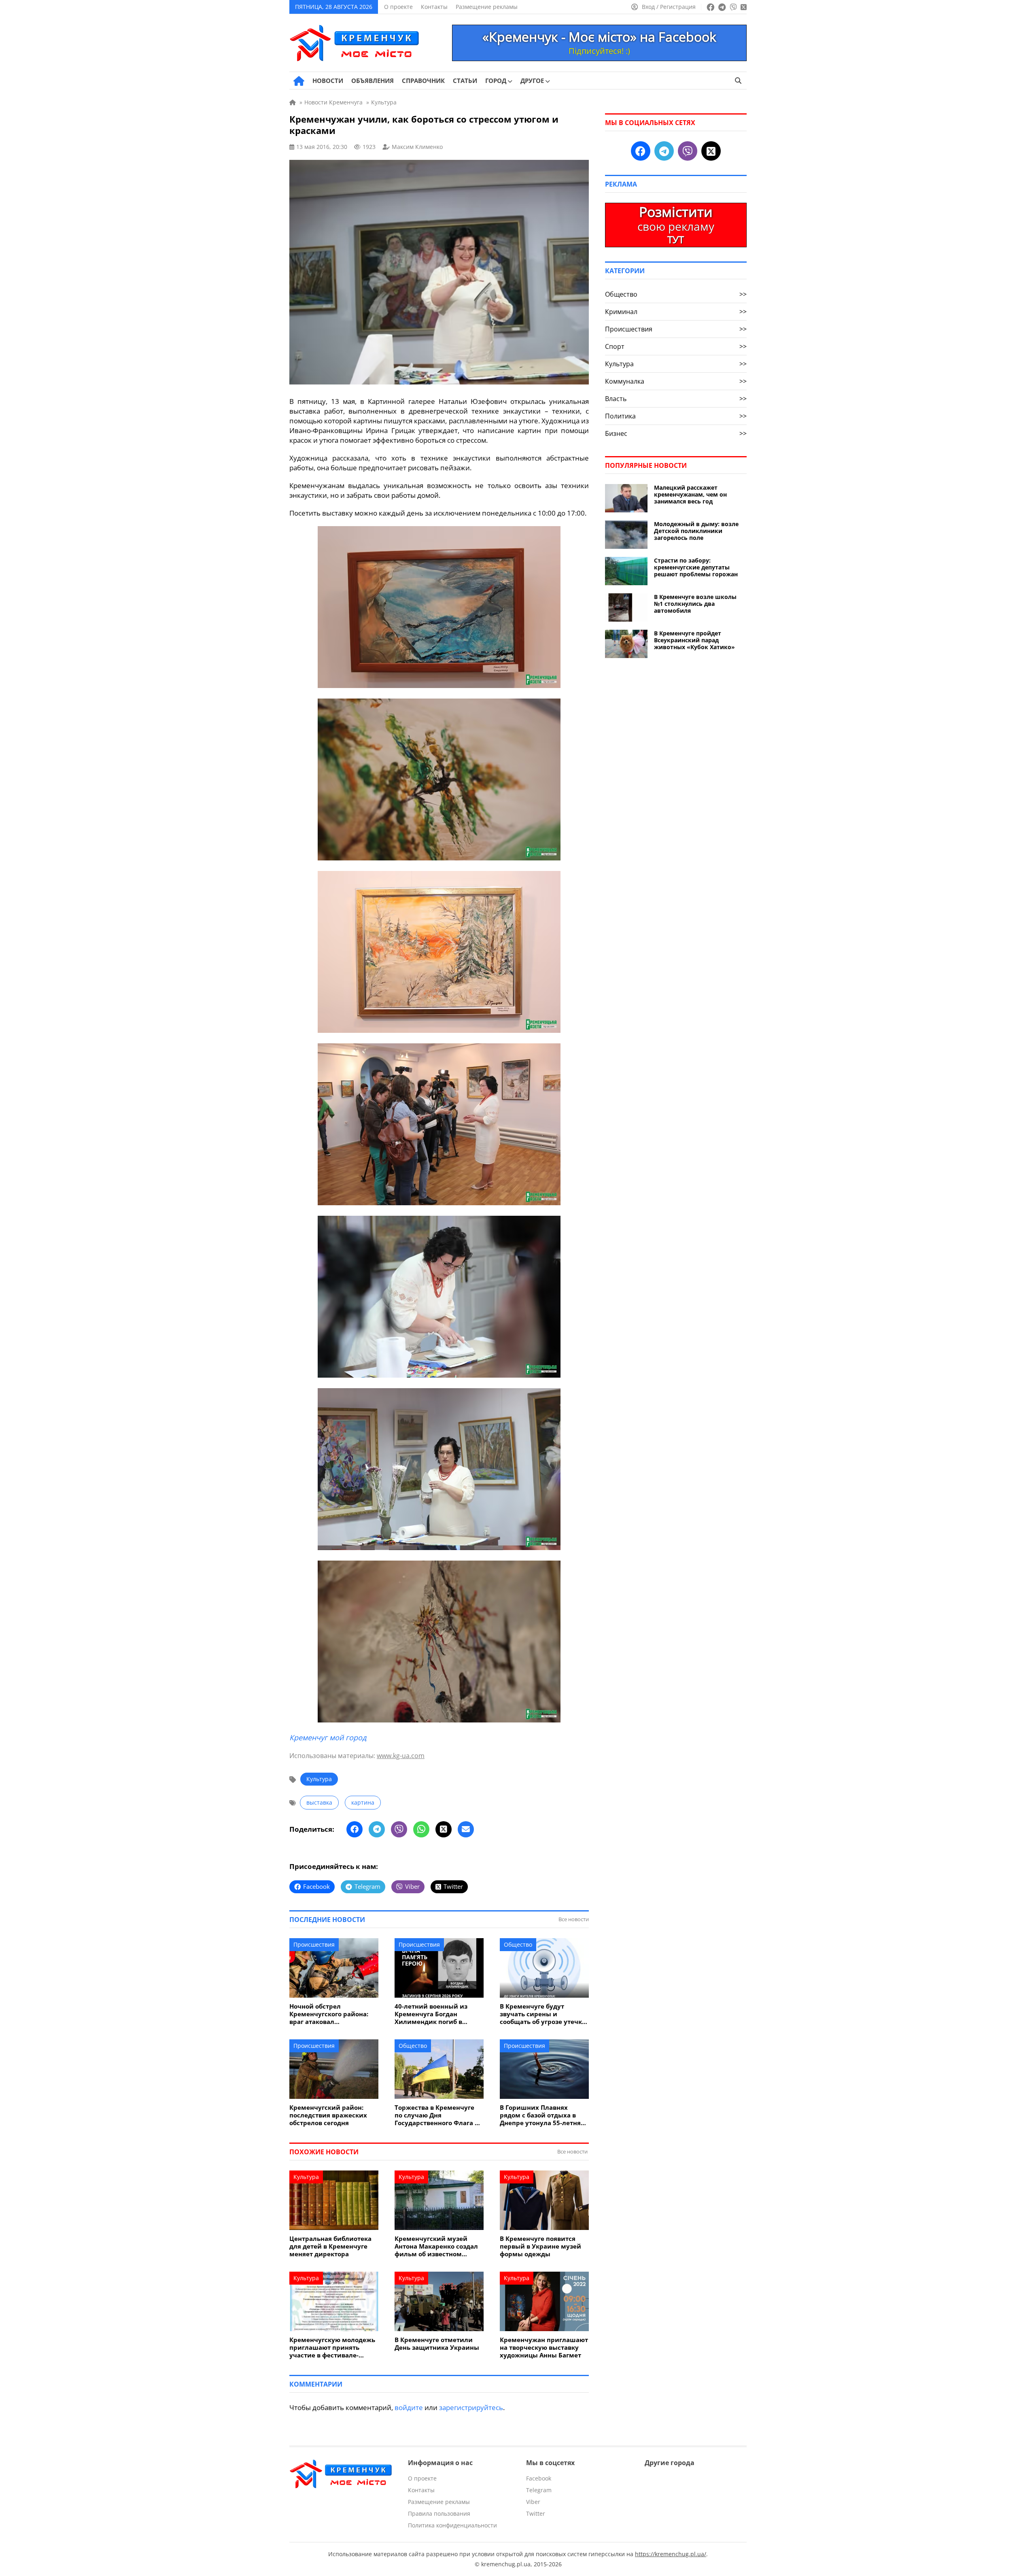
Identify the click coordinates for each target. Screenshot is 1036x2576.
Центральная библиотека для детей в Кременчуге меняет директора (330, 2246)
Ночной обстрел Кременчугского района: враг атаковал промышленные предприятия (329, 2014)
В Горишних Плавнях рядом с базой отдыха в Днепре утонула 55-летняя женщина (542, 2115)
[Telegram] (377, 1829)
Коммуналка (676, 381)
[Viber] (399, 1829)
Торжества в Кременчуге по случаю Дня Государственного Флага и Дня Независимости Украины (437, 2115)
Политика (676, 416)
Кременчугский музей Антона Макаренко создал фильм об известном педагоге (436, 2246)
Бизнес (676, 433)
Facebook (539, 2478)
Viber (533, 2502)
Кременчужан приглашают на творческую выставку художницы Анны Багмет (544, 2348)
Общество (518, 1944)
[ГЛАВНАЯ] (299, 81)
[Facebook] (355, 1829)
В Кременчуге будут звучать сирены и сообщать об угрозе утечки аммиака (543, 2014)
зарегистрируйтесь (471, 2407)
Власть (676, 399)
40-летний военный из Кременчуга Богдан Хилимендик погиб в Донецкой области (431, 2014)
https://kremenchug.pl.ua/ (671, 2554)
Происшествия (314, 1944)
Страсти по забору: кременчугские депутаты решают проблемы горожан (696, 567)
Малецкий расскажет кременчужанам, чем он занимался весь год (690, 494)
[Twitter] (444, 1829)
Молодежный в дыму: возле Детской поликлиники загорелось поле (696, 531)
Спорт (676, 346)
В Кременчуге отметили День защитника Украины (437, 2344)
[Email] (466, 1829)
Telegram (539, 2490)
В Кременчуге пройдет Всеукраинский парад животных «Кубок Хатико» (694, 640)
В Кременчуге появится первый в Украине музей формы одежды (540, 2246)
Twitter (536, 2513)
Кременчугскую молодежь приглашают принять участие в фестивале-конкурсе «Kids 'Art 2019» (332, 2348)
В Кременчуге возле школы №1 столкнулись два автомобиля (695, 604)
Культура (319, 1779)
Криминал (676, 312)
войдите (409, 2407)
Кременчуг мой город (328, 1737)
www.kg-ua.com (401, 1756)
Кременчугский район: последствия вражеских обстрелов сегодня (328, 2115)
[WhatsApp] (421, 1829)
